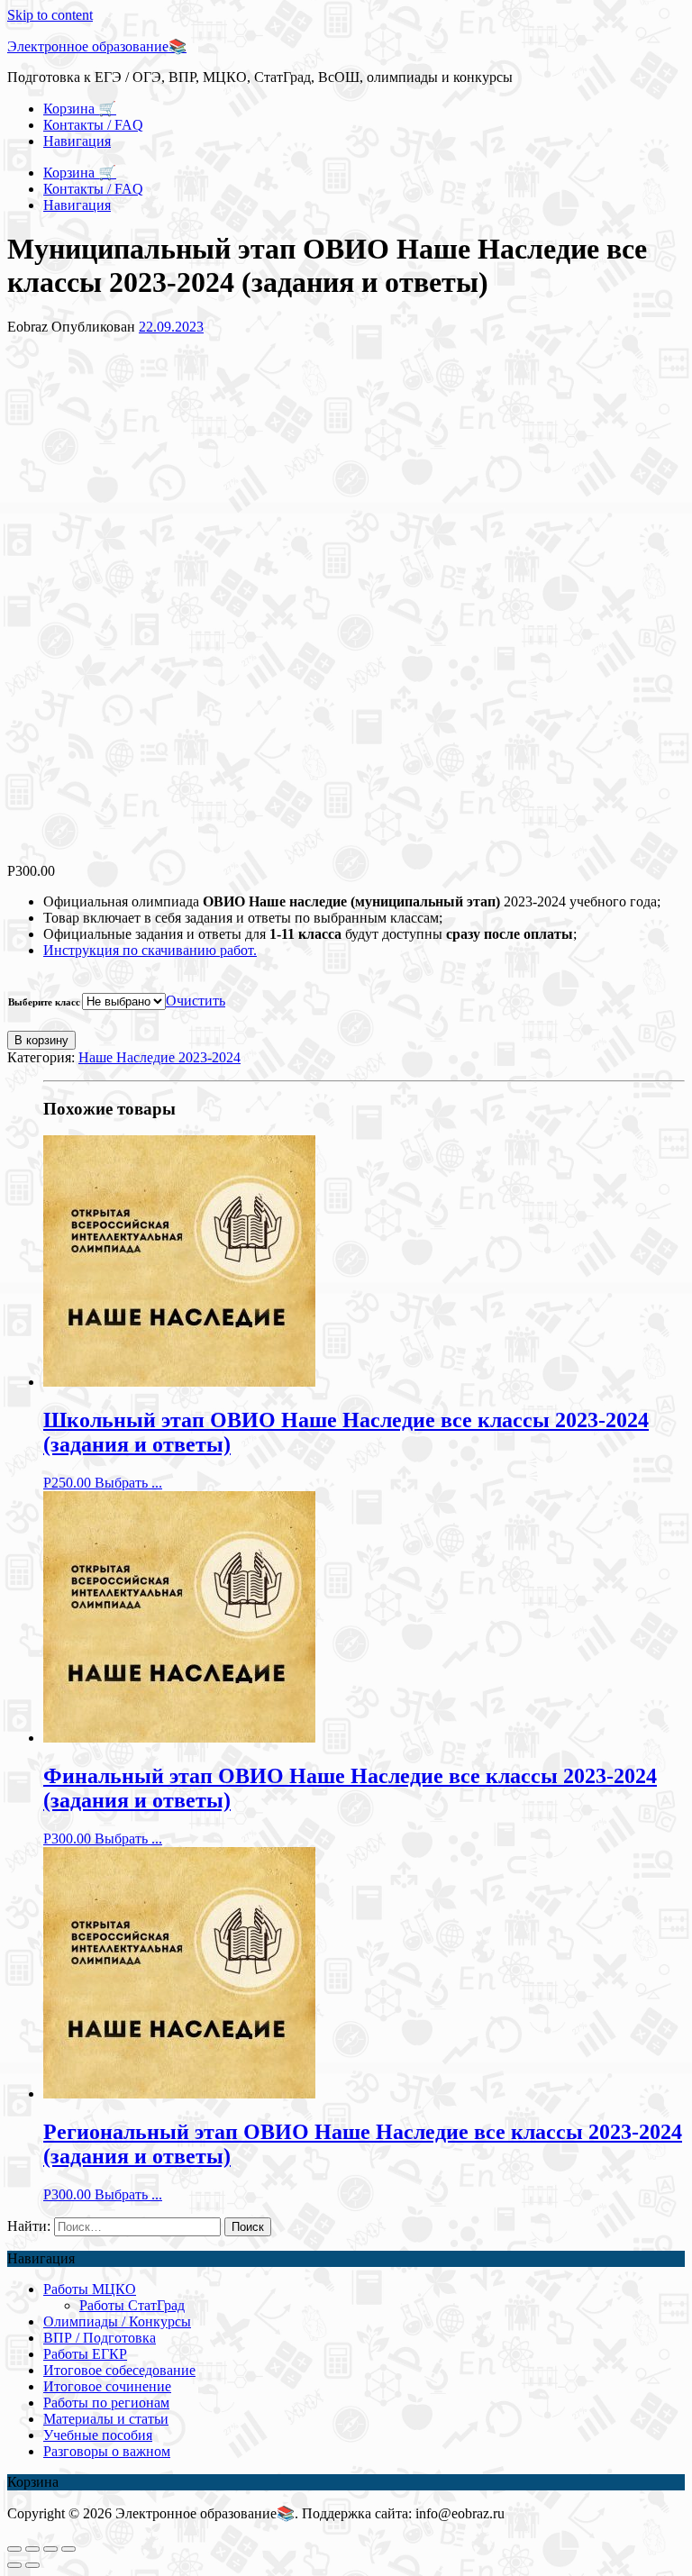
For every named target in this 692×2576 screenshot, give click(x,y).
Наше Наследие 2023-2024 (159, 1057)
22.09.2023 (171, 327)
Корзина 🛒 (80, 109)
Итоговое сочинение (107, 2386)
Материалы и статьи (106, 2419)
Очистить (196, 1001)
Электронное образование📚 (97, 46)
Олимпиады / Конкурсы (117, 2321)
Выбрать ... (128, 1483)
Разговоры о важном (107, 2451)
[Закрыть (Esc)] (14, 2549)
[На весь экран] (50, 2549)
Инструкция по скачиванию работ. (150, 950)
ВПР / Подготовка (100, 2338)
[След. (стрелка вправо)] (32, 2565)
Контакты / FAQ (93, 125)
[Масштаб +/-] (68, 2549)
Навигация (77, 141)
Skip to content (50, 15)
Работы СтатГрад (132, 2305)
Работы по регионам (106, 2403)
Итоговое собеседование (119, 2370)
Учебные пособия (98, 2435)
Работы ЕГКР (85, 2354)
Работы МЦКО (90, 2289)
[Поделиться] (32, 2549)
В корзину (41, 1040)
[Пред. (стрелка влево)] (14, 2565)
